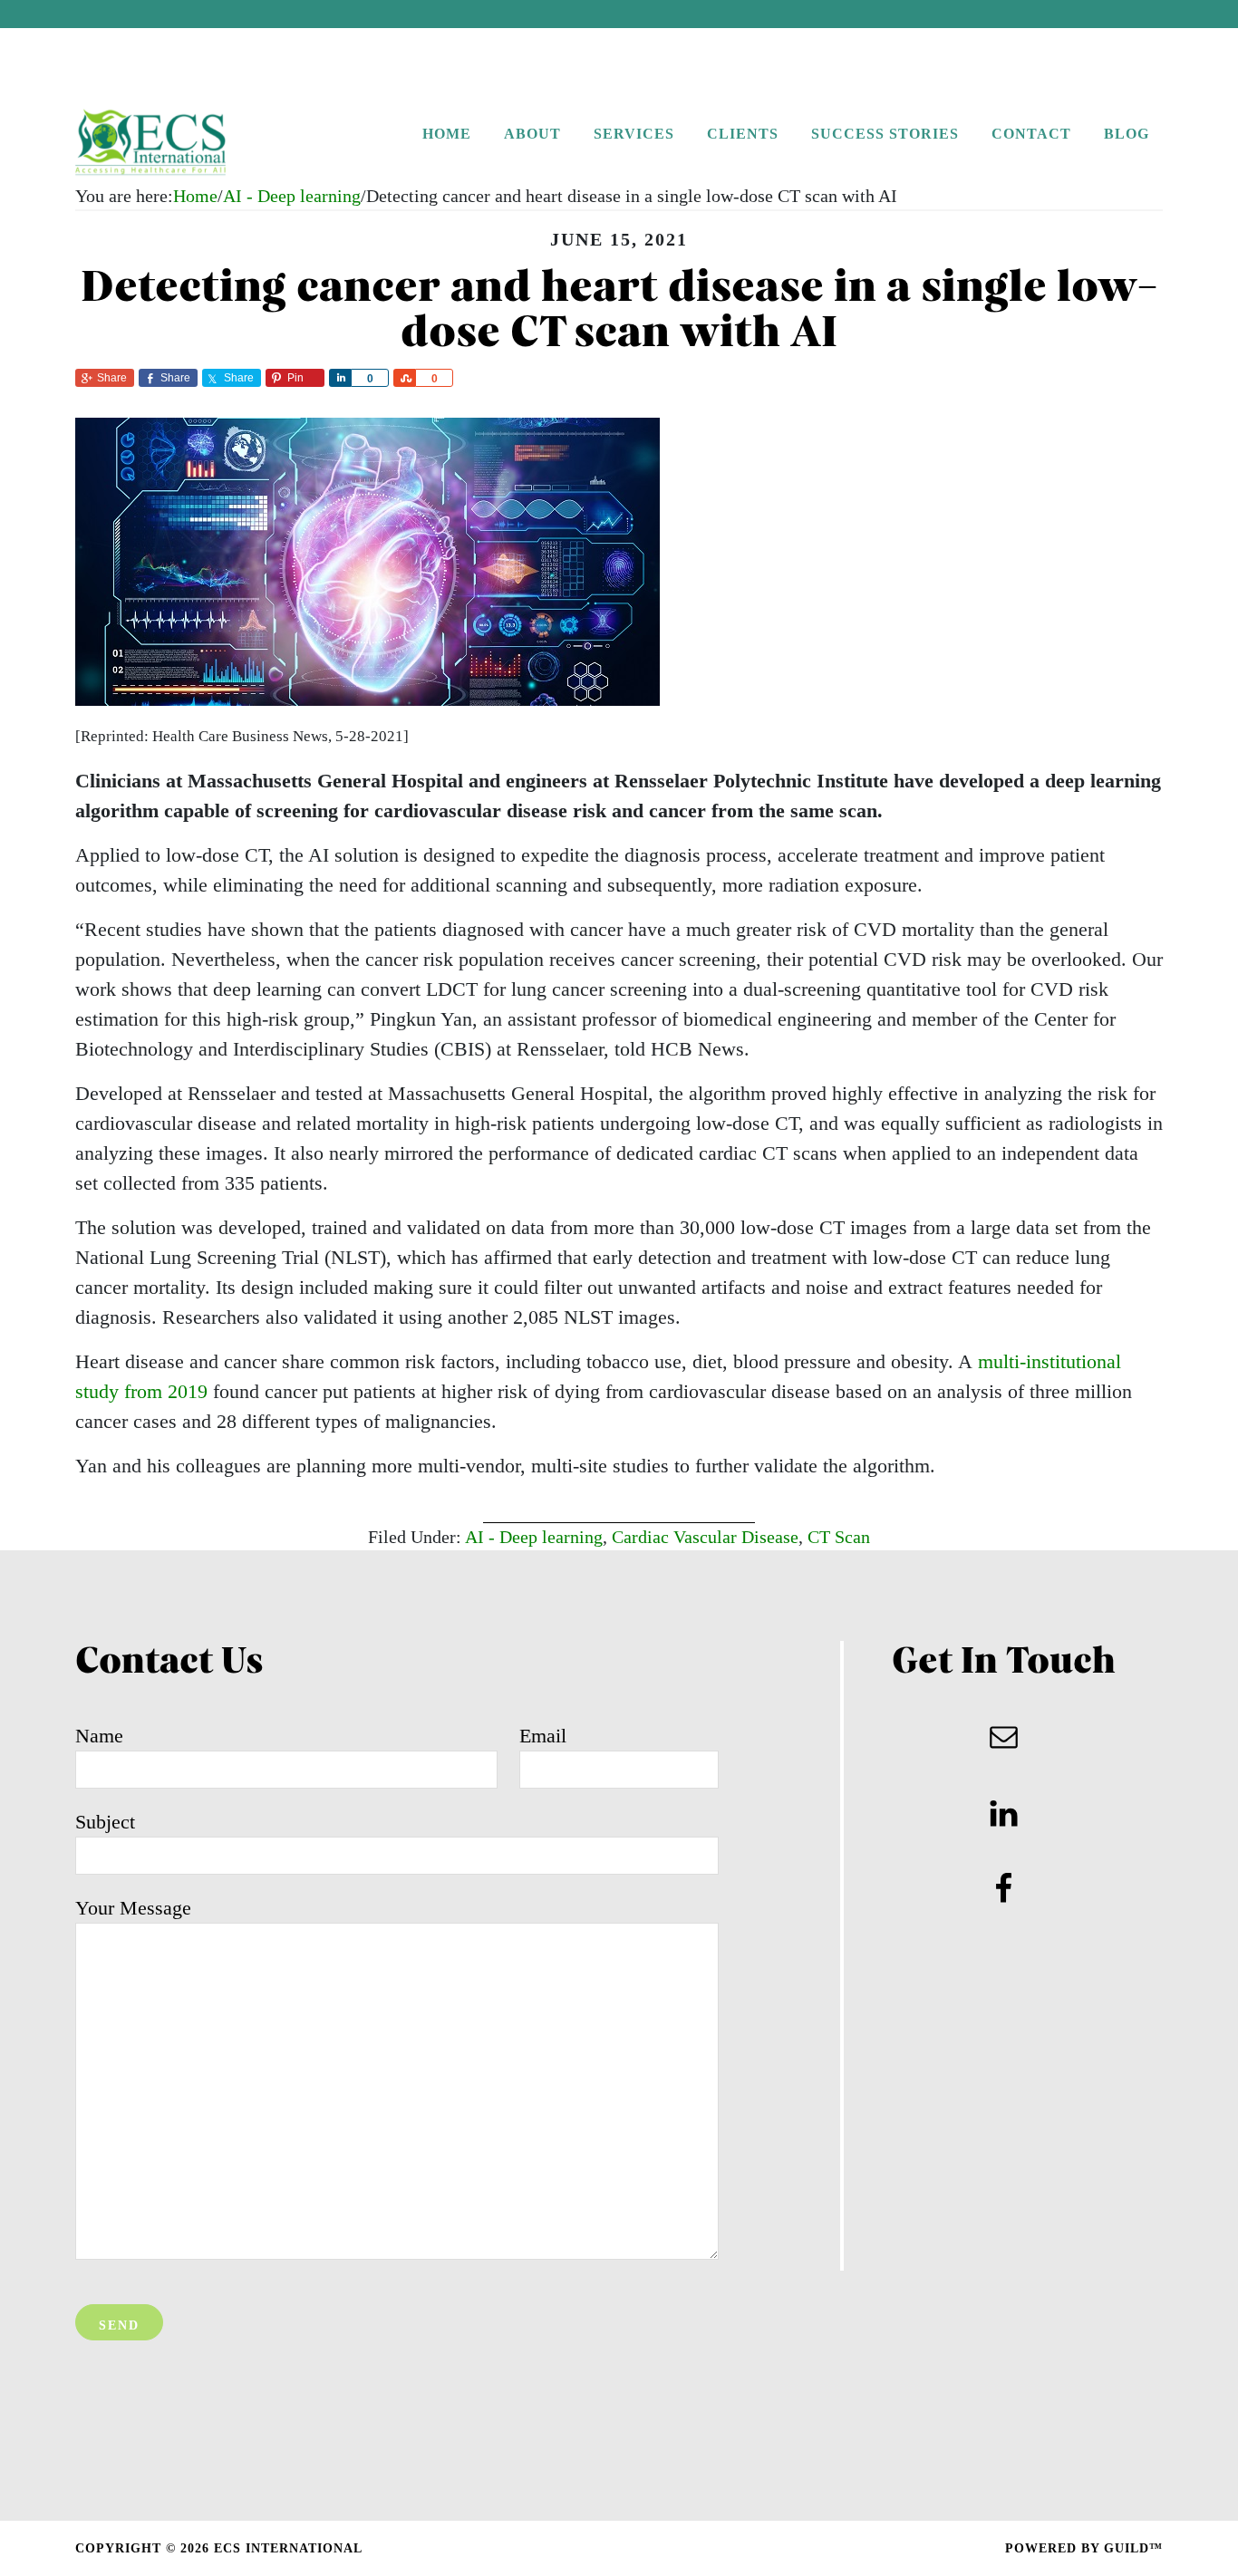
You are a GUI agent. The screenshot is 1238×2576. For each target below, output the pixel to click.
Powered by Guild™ (1084, 2548)
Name (99, 1736)
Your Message (133, 1908)
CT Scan (839, 1537)
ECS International (189, 143)
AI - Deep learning (534, 1537)
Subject (105, 1822)
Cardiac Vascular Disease (705, 1537)
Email (543, 1736)
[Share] (340, 378)
